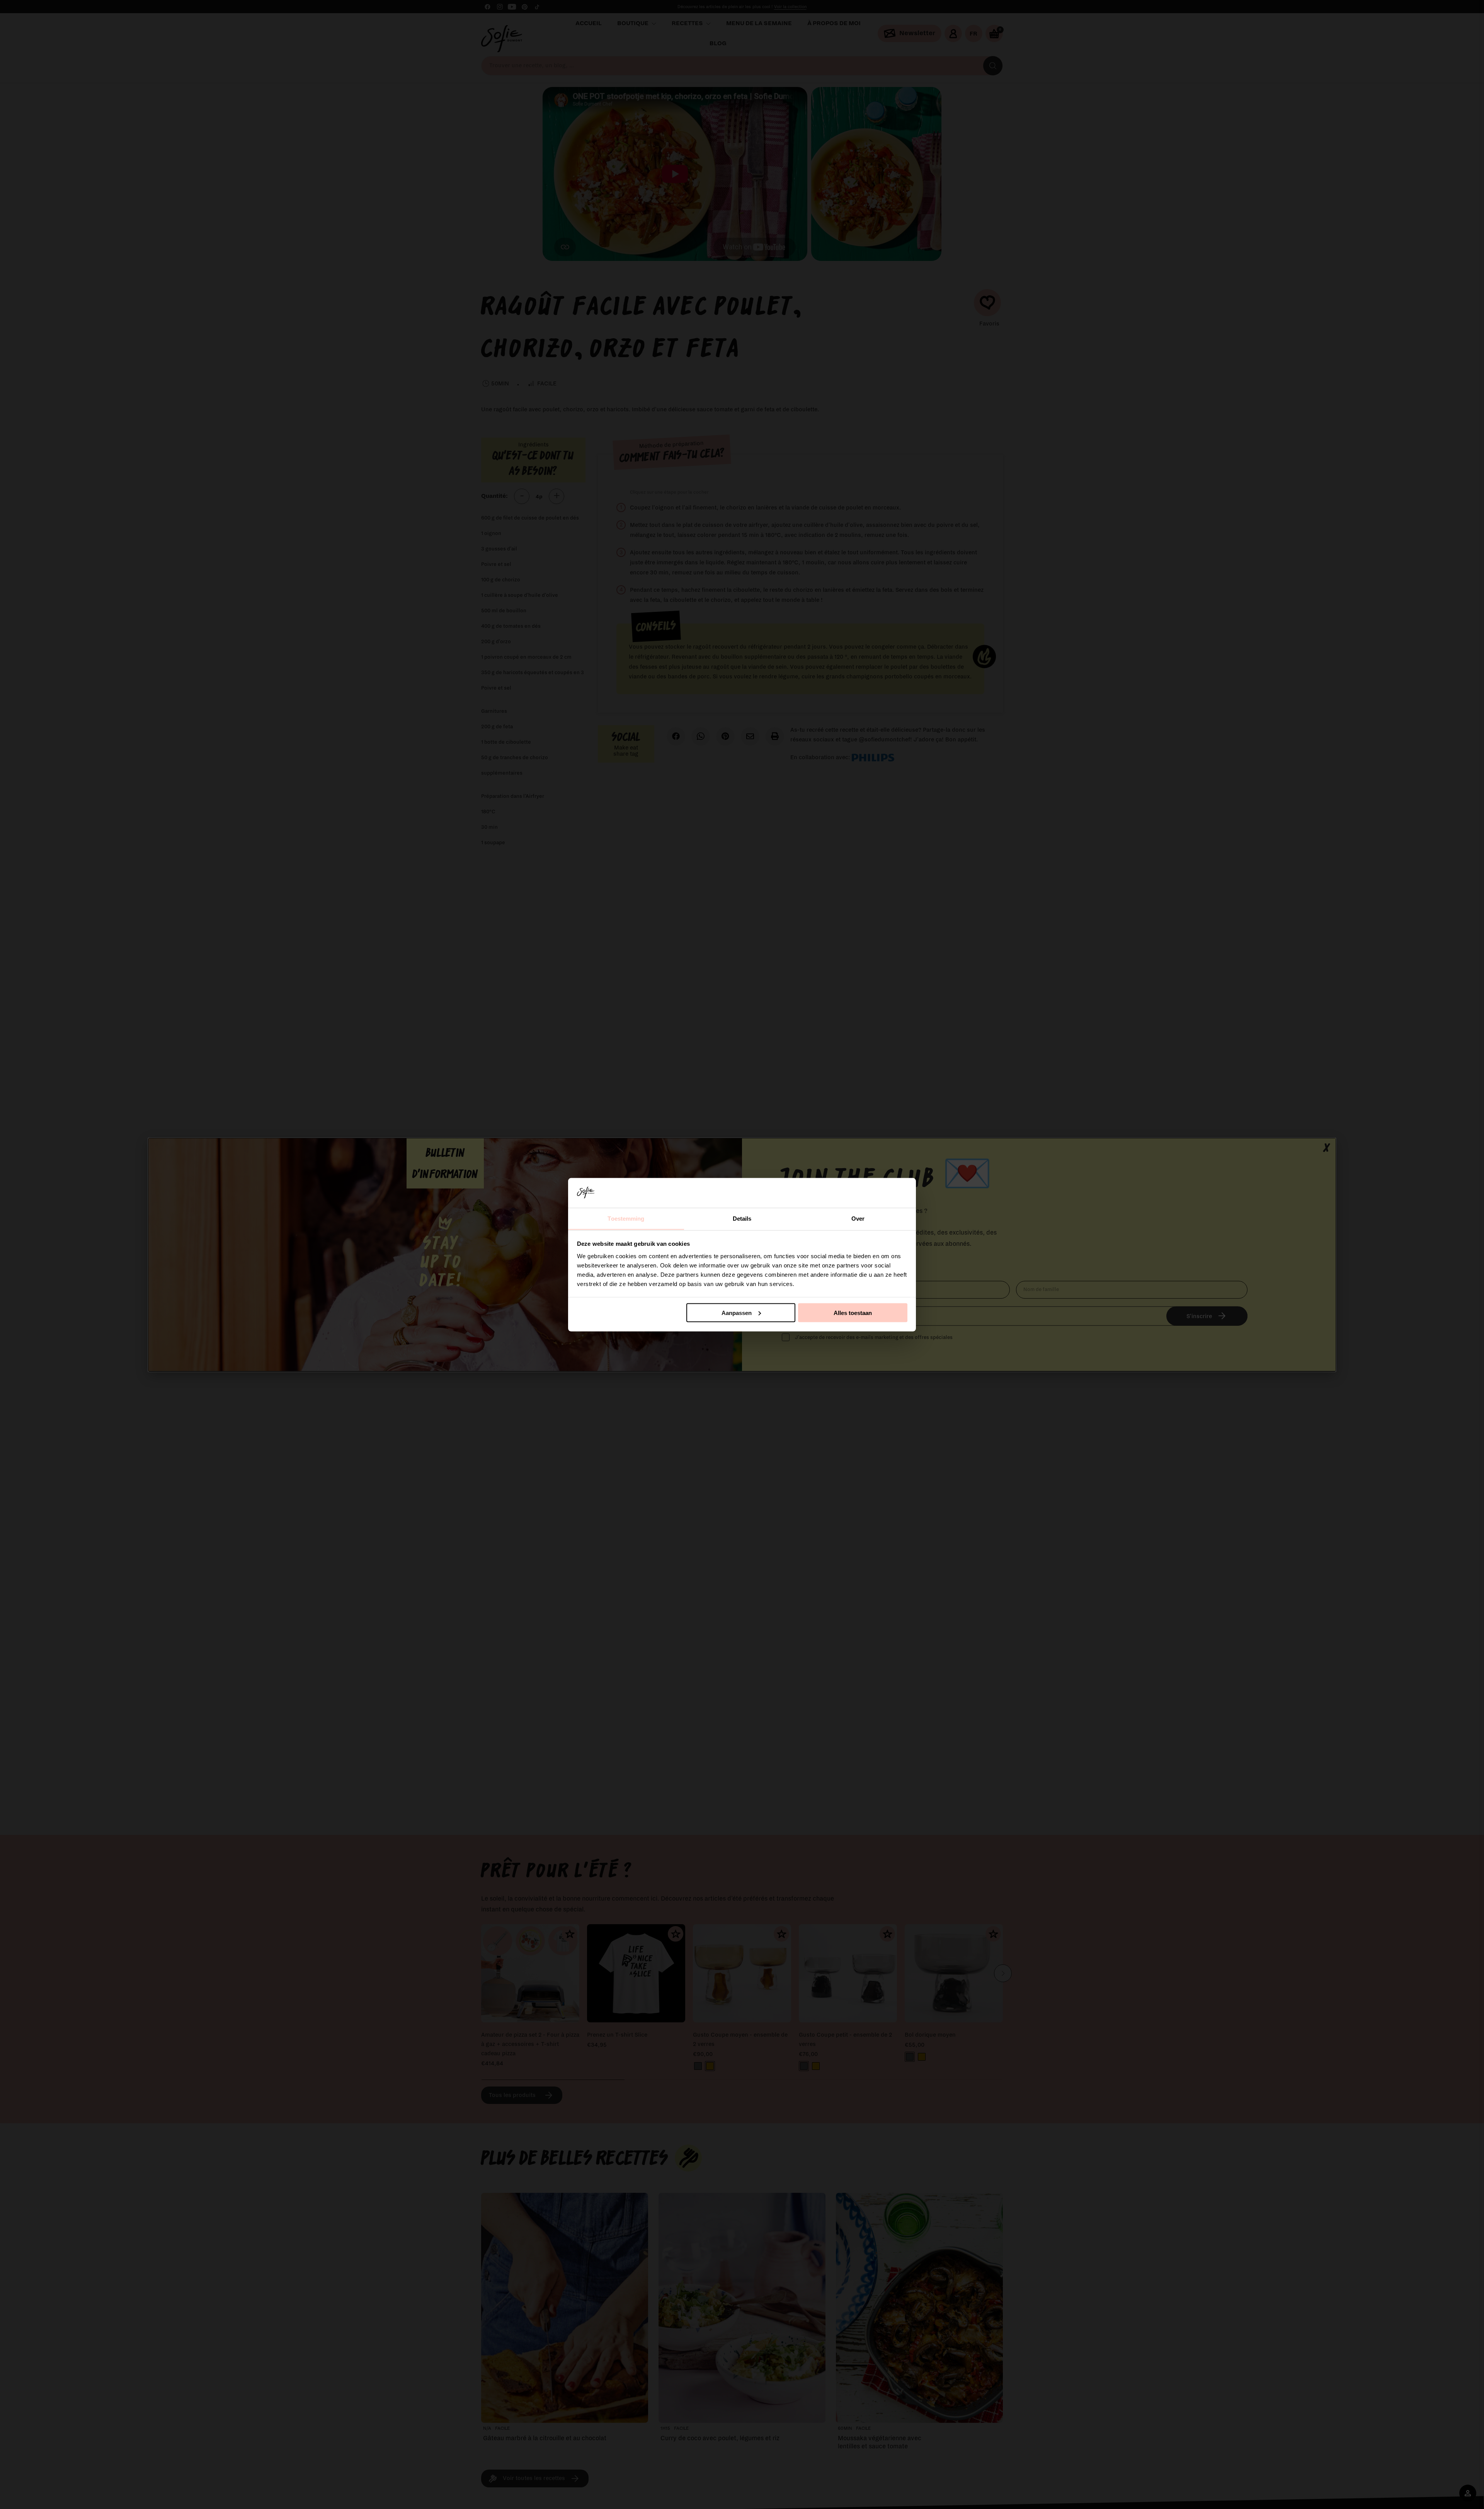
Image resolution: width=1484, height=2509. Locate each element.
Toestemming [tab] (626, 1218)
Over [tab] (858, 1218)
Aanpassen (737, 1312)
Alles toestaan (853, 1312)
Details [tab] (742, 1218)
